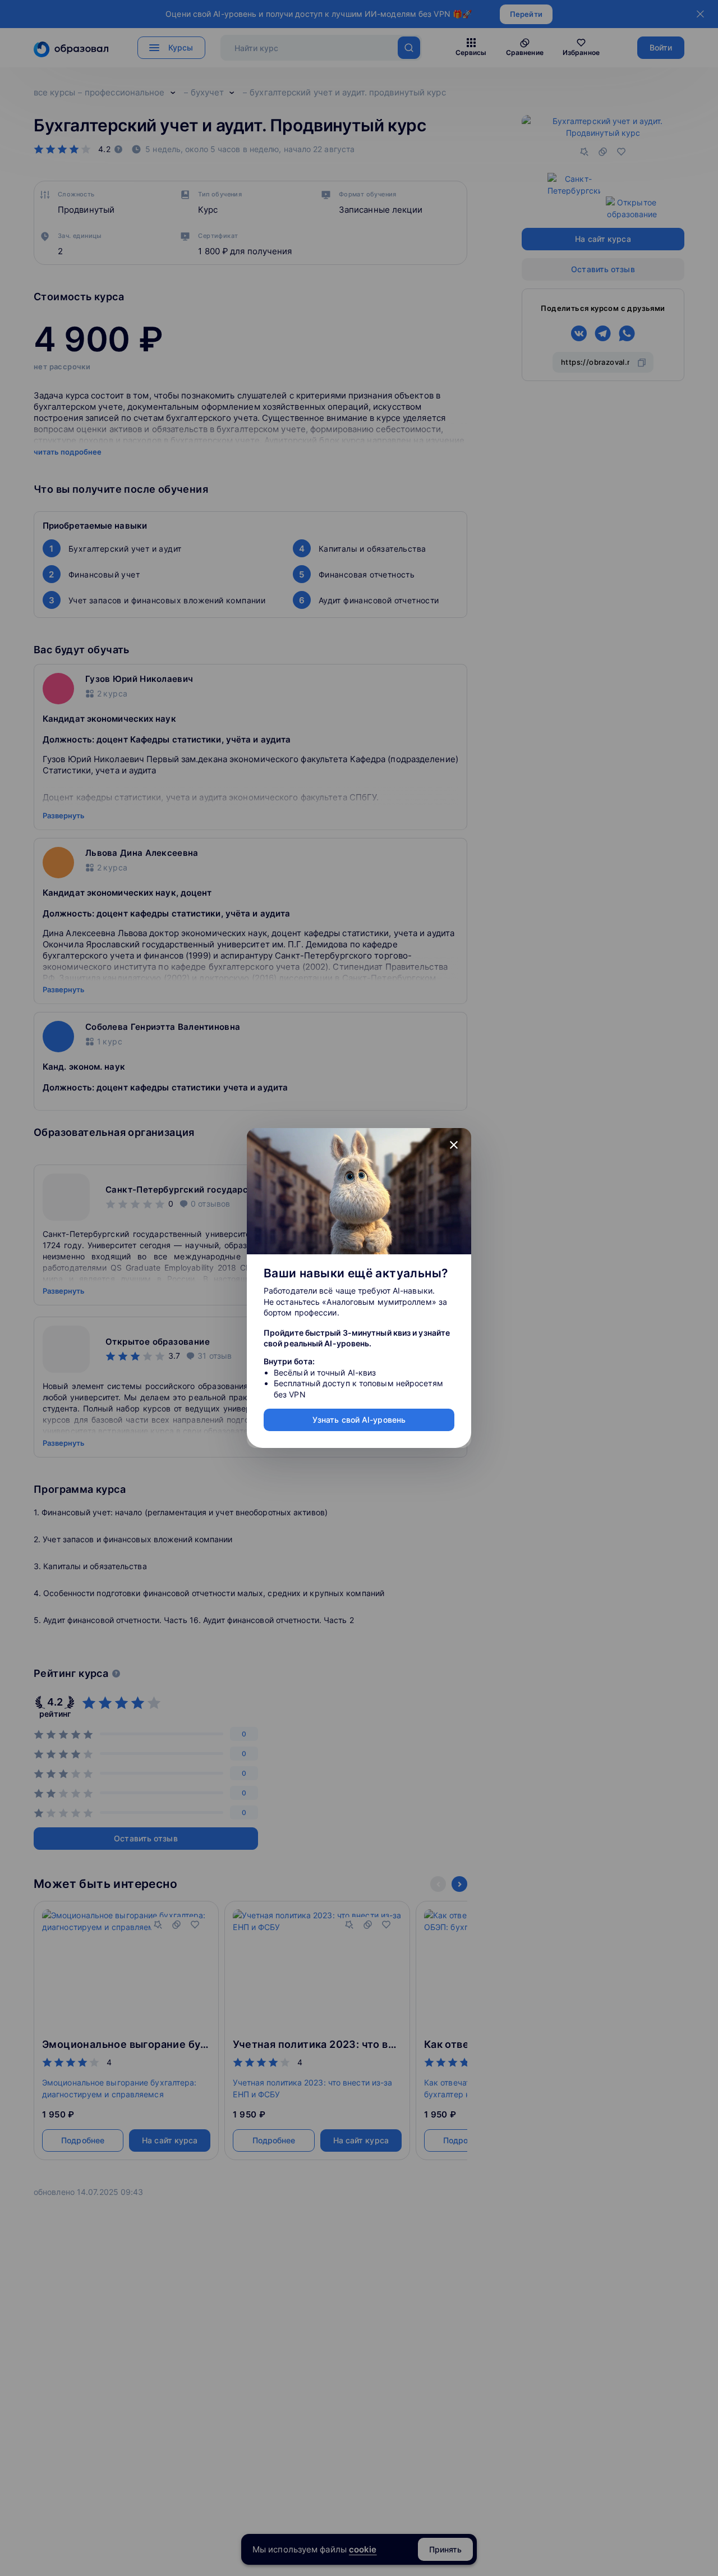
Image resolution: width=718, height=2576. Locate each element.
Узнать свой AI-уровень (359, 1420)
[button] (454, 1145)
